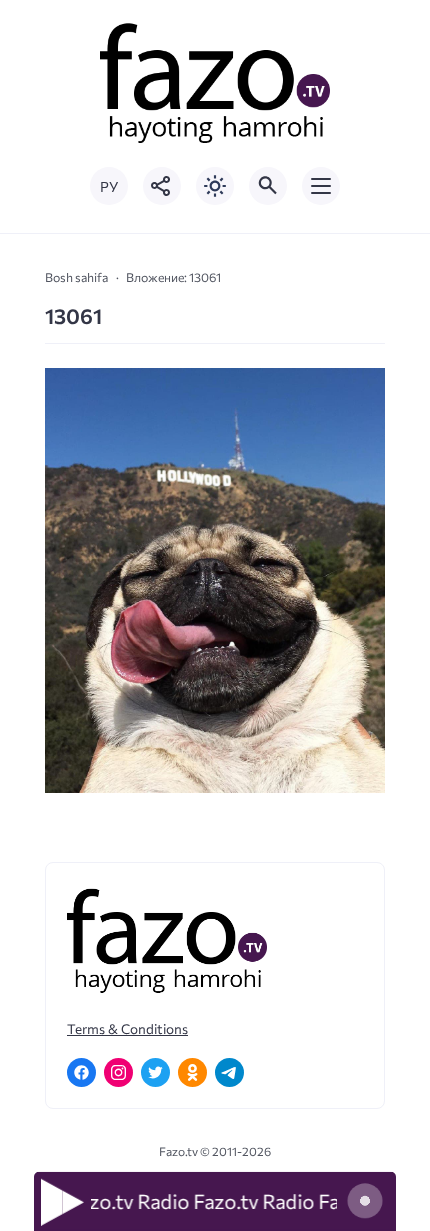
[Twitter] (155, 1072)
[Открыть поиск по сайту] (268, 186)
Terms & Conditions (127, 1028)
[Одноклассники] (192, 1072)
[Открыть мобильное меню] (321, 186)
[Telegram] (229, 1072)
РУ (109, 186)
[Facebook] (81, 1072)
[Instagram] (118, 1072)
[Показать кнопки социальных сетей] (162, 186)
